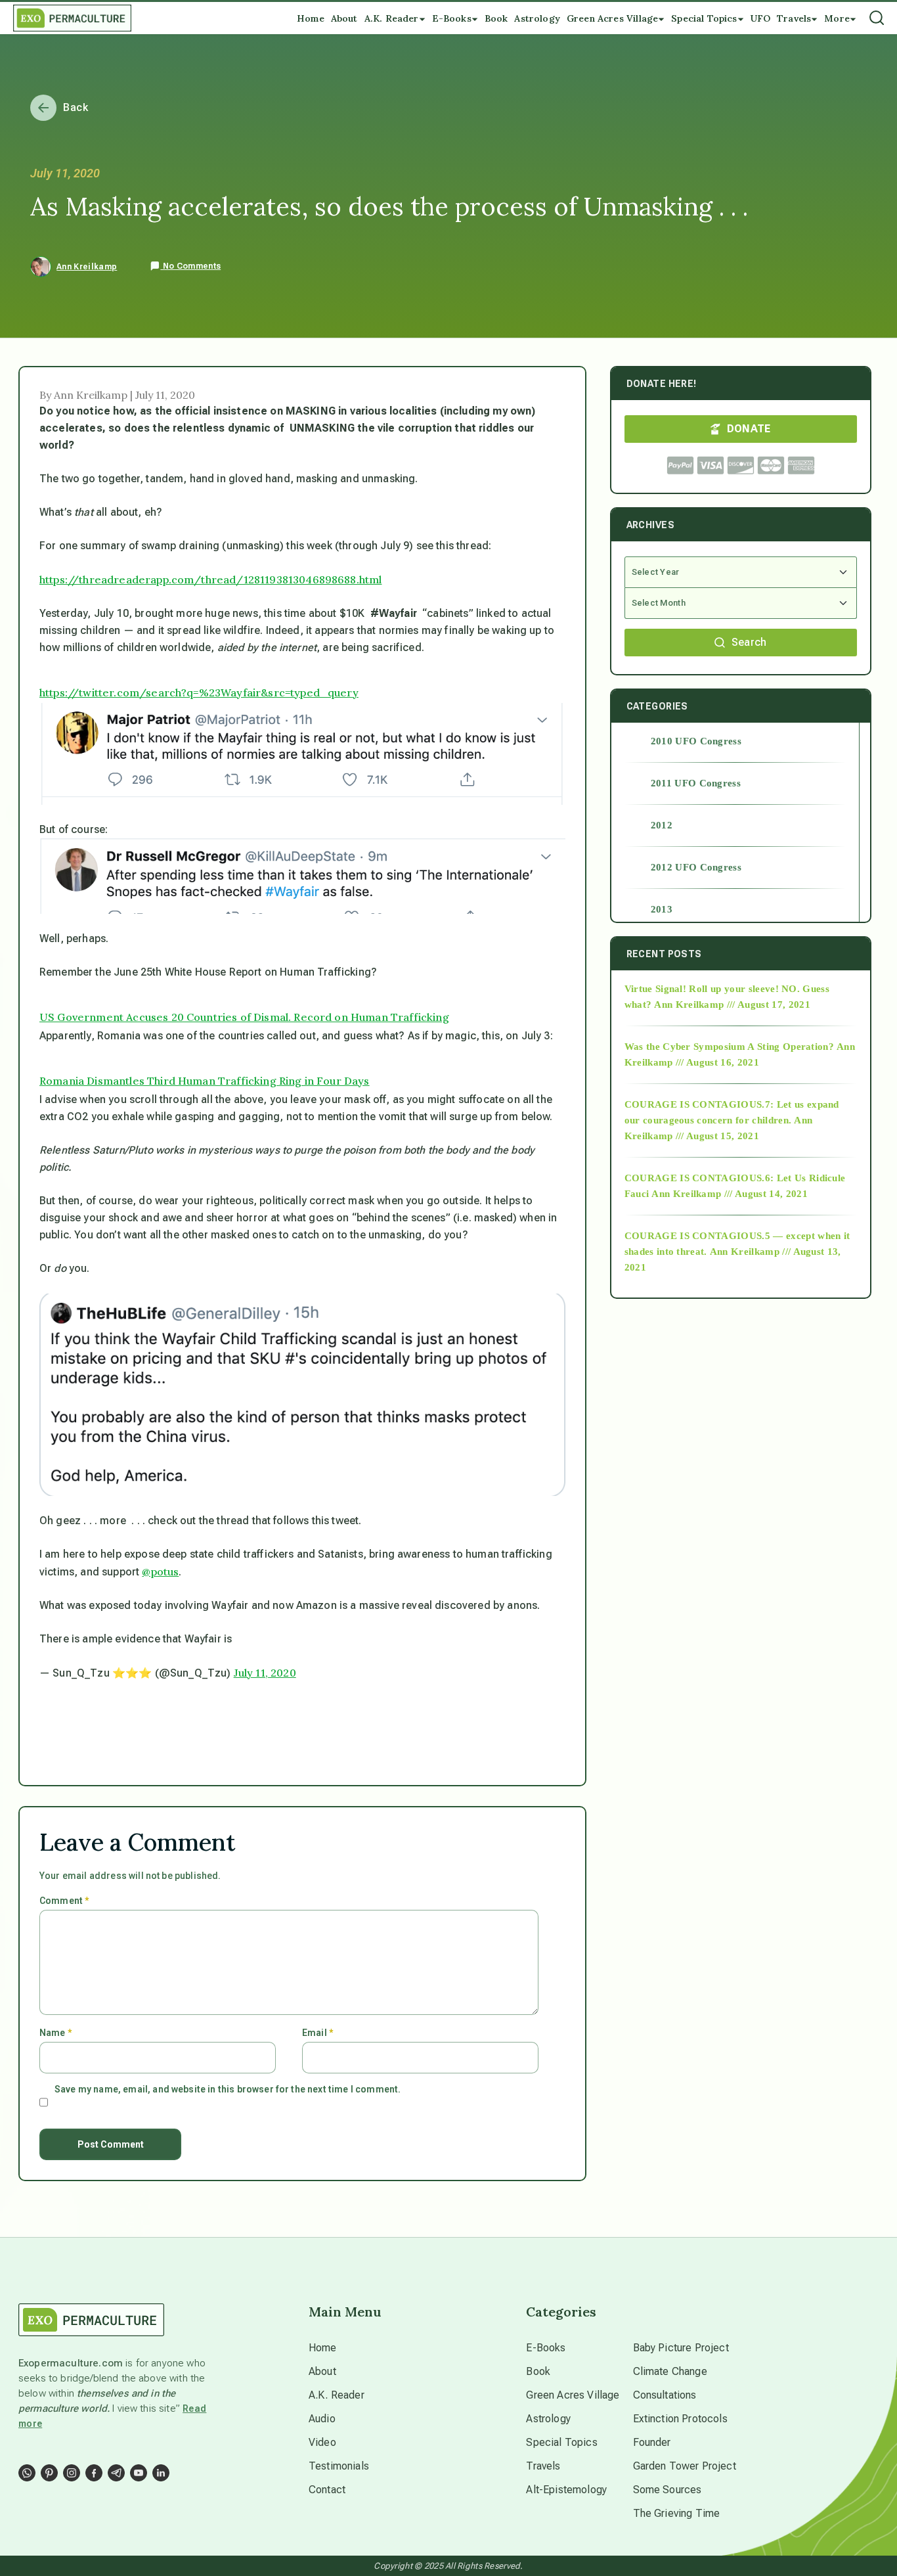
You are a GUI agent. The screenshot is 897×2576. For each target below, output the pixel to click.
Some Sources (667, 2490)
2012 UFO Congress (696, 867)
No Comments (190, 266)
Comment (64, 1901)
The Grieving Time (677, 2513)
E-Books (546, 2348)
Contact (327, 2490)
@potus (160, 1571)
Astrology (548, 2419)
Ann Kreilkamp (87, 267)
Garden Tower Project (685, 2466)
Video (322, 2442)
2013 (662, 909)
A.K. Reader (337, 2395)
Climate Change (670, 2371)
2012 (662, 825)
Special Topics (561, 2442)
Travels (543, 2466)
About (322, 2371)
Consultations (665, 2395)
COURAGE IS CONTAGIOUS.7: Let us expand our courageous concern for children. (732, 1112)
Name (55, 2033)
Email (317, 2033)
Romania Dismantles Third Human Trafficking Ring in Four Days (205, 1081)
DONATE (749, 429)
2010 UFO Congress (696, 741)
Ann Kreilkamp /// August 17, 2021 (732, 1005)
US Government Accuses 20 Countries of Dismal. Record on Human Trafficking (244, 1017)
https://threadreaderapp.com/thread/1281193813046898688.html (210, 579)
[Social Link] (27, 2473)
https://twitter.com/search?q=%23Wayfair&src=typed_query (199, 692)
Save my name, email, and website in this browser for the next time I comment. (228, 2089)
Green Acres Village (573, 2395)
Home (323, 2348)
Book (538, 2371)
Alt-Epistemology (566, 2490)
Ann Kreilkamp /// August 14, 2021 (730, 1194)
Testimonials (339, 2466)
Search (749, 642)
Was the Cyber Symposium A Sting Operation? (729, 1047)
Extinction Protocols (680, 2419)
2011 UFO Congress (696, 783)
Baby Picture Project (681, 2348)
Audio (322, 2419)
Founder (652, 2442)
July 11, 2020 (265, 1673)
